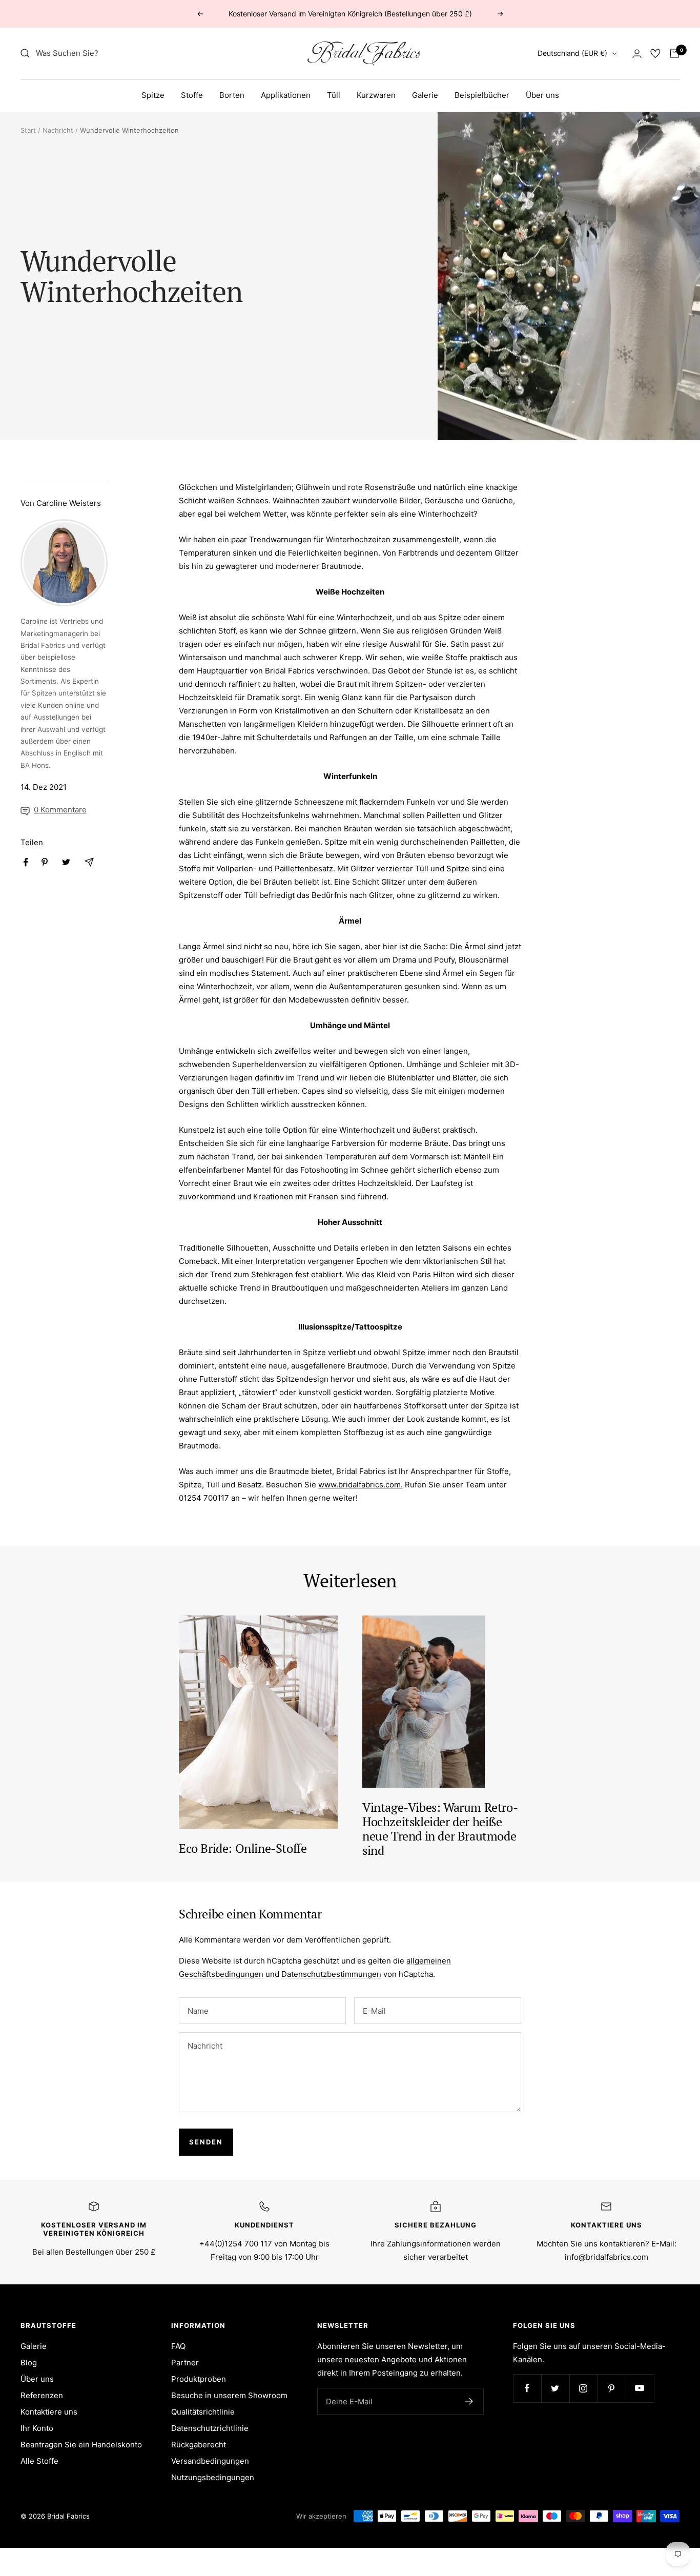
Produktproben (199, 2379)
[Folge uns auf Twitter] (555, 2388)
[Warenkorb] (674, 53)
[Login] (637, 54)
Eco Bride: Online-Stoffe (243, 1848)
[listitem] (26, 862)
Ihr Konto (37, 2428)
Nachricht (58, 130)
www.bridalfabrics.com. (361, 1485)
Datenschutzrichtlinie (210, 2428)
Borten (232, 95)
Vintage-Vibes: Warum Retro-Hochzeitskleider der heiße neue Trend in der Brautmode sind (440, 1829)
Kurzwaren (376, 95)
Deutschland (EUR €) (572, 53)
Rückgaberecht (199, 2445)
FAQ (178, 2346)
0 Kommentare (60, 810)
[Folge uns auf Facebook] (527, 2388)
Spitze (153, 95)
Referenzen (42, 2395)
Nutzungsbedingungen (213, 2477)
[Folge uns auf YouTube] (640, 2388)
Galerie (425, 95)
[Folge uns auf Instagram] (583, 2388)
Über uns (542, 95)
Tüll (334, 95)
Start (28, 130)
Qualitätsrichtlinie (203, 2412)
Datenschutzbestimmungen (331, 1974)
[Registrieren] (469, 2401)
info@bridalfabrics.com (606, 2257)
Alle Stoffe (39, 2461)
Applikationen (286, 95)
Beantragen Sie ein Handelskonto (81, 2445)
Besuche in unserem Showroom (229, 2395)
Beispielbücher (482, 95)
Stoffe (192, 95)
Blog (29, 2363)
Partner (185, 2363)
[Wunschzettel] (655, 53)
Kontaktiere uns (49, 2412)
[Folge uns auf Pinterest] (612, 2388)
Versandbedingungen (210, 2461)
